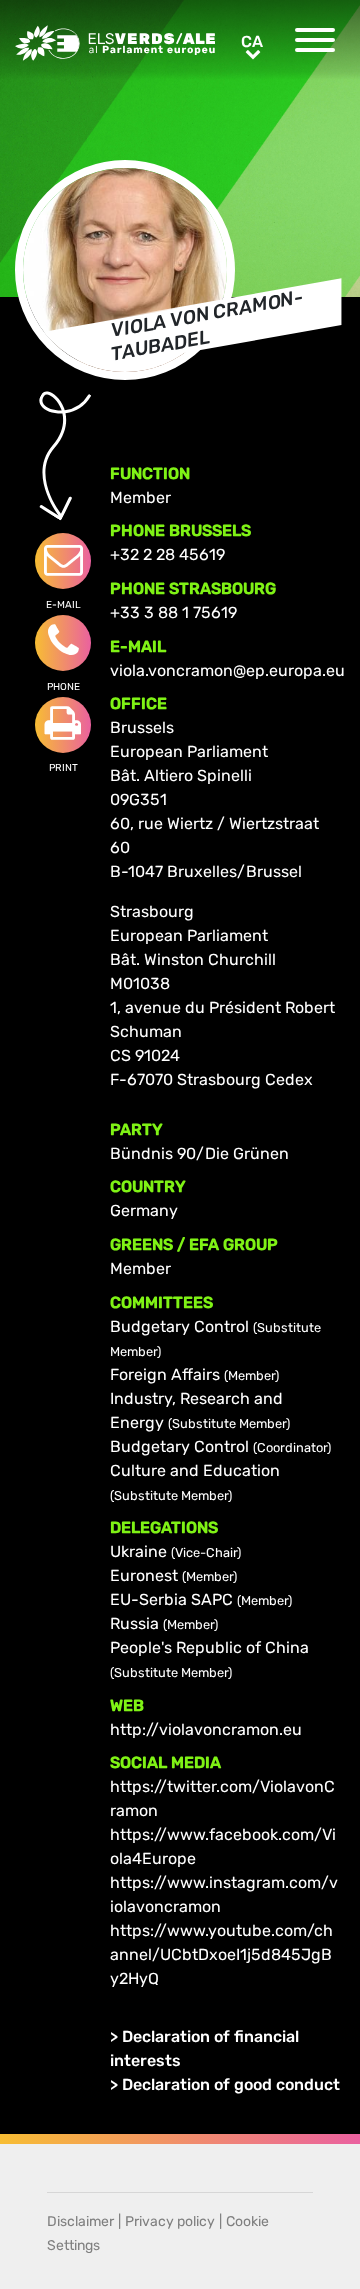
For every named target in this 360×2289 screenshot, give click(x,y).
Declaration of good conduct (231, 2084)
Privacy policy (170, 2221)
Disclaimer (80, 2221)
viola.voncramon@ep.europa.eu (227, 670)
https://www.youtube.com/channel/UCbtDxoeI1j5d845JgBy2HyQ (221, 1954)
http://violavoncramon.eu (206, 1729)
